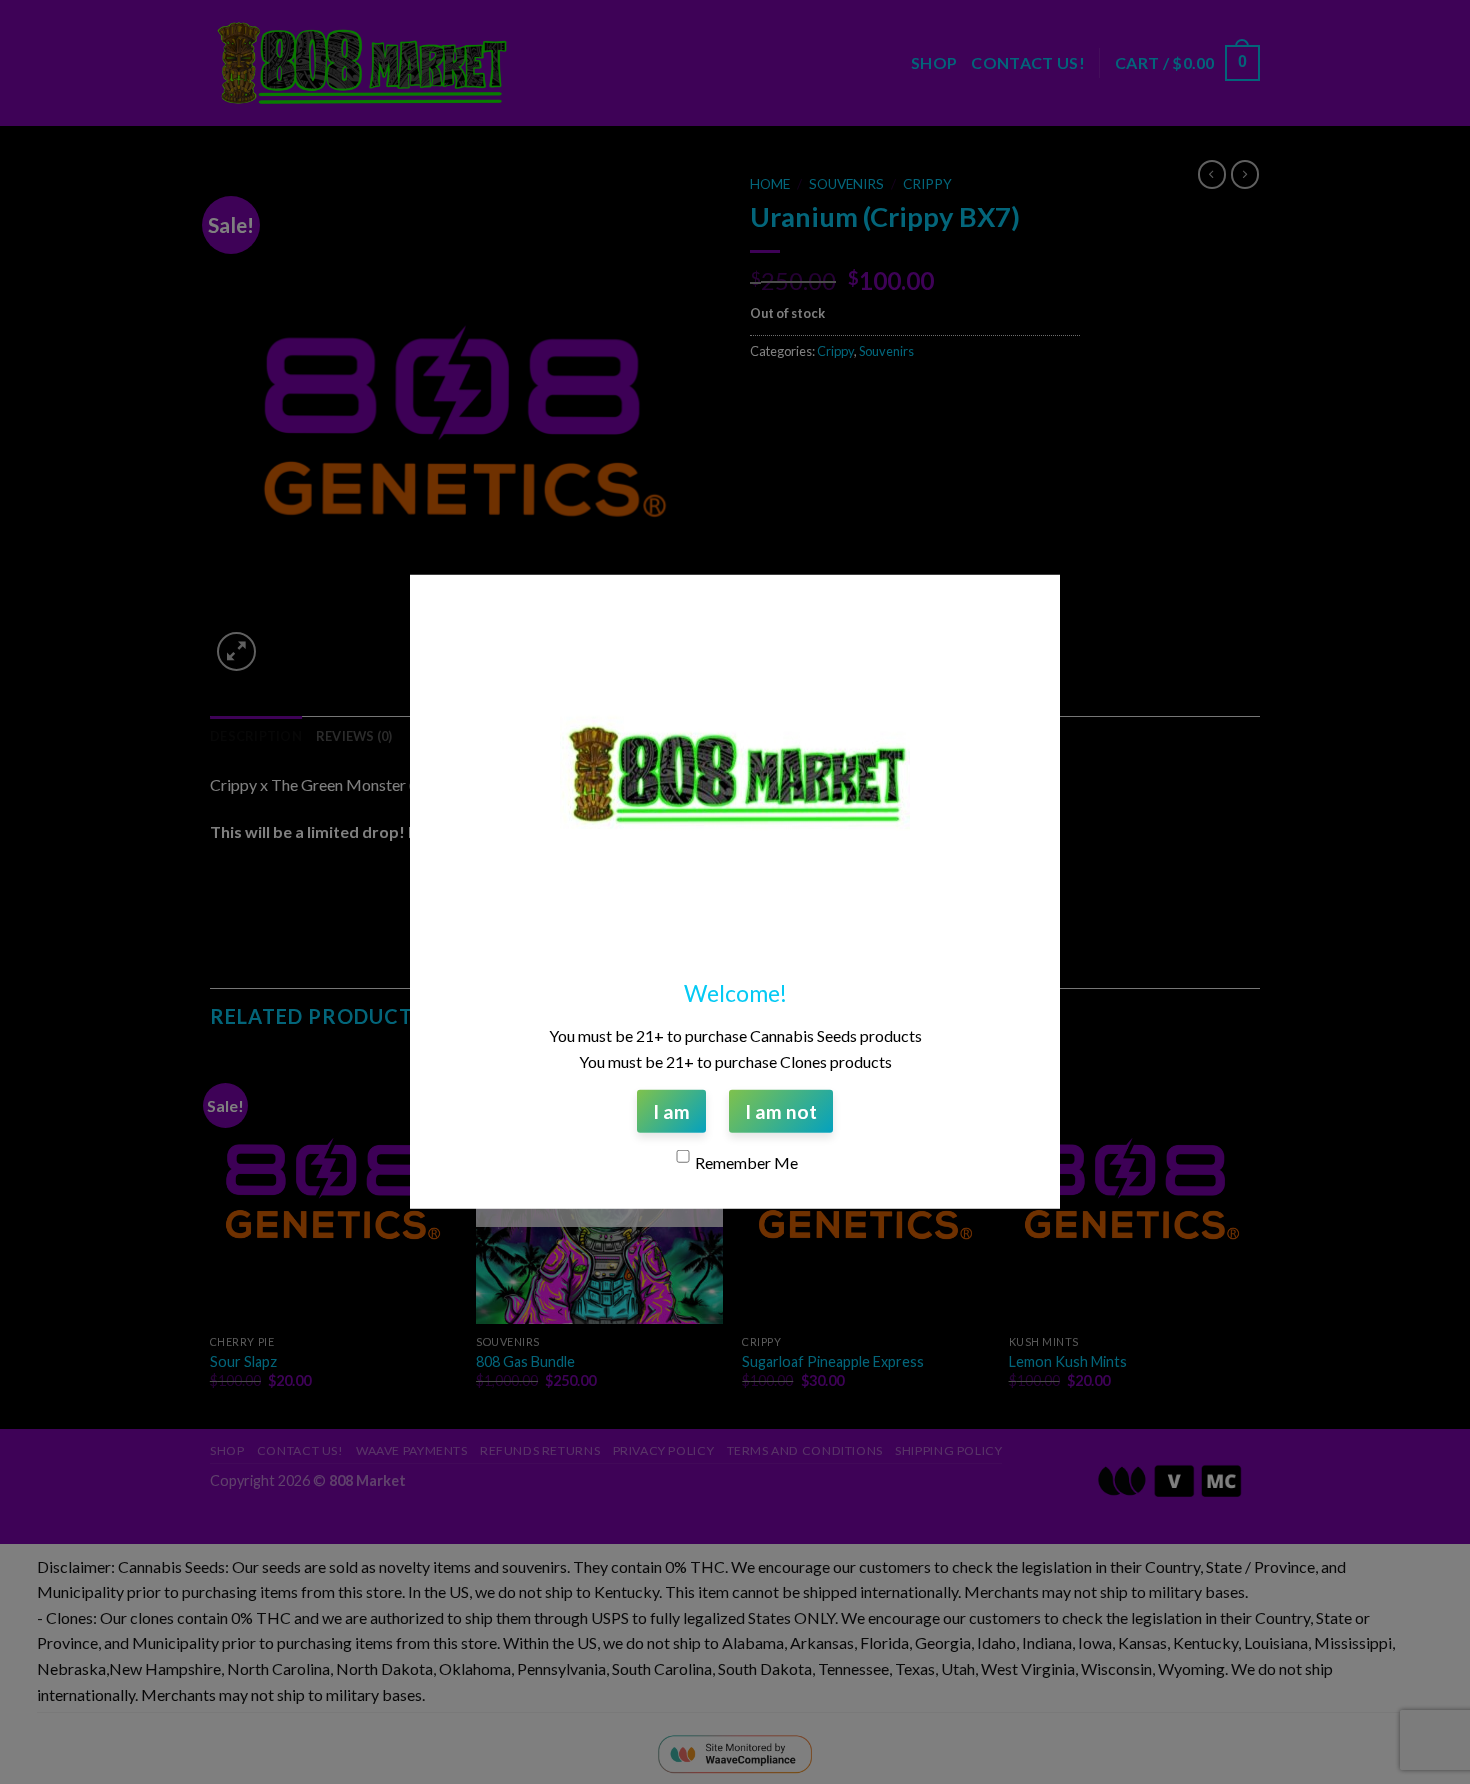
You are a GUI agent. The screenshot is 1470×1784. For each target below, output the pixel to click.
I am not (781, 1111)
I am (671, 1111)
